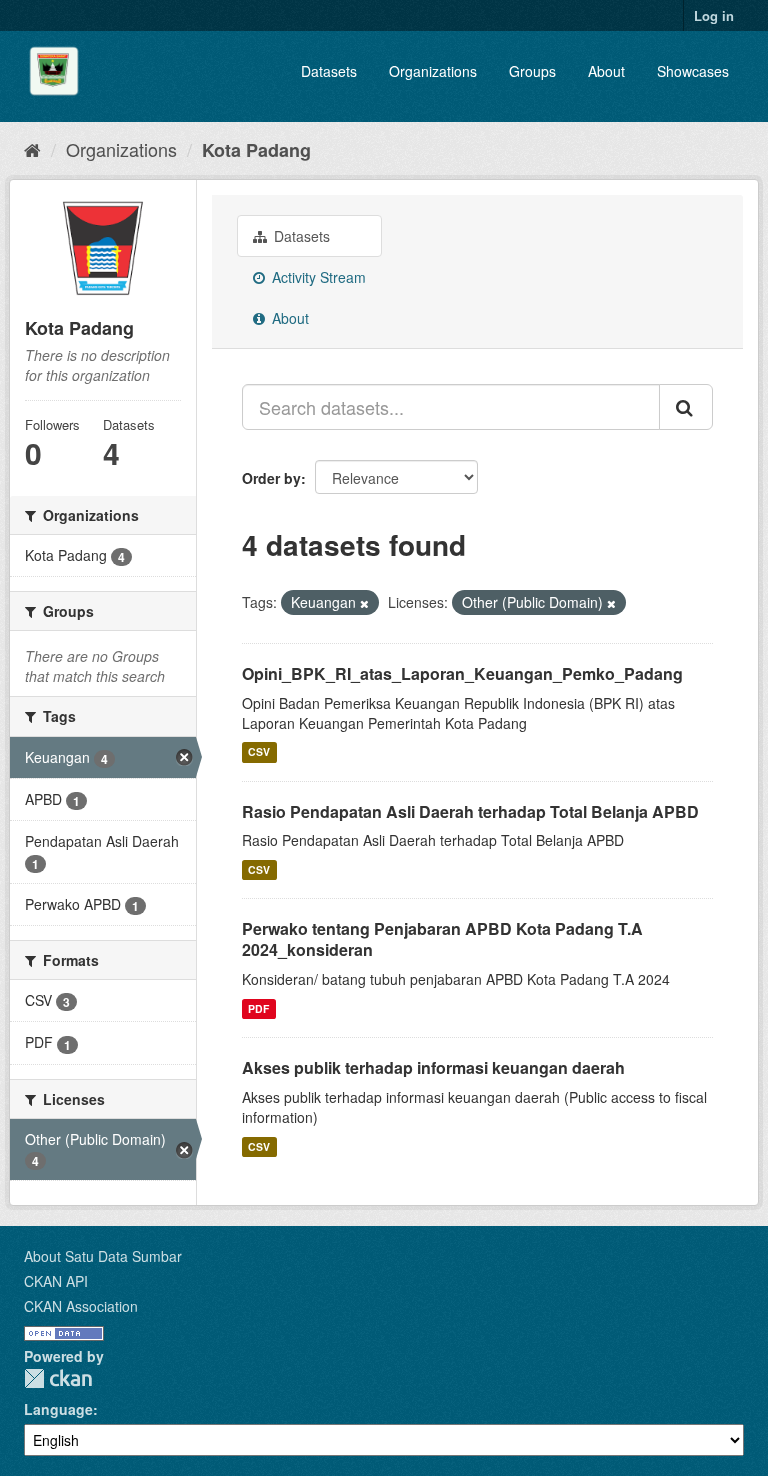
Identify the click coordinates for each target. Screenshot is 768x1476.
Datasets (329, 71)
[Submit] (686, 407)
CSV (259, 752)
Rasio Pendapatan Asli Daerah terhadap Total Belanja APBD (470, 811)
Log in (714, 15)
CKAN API (56, 1281)
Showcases (693, 71)
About (606, 71)
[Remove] (364, 603)
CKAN (58, 1378)
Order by (271, 478)
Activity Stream (317, 277)
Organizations (433, 71)
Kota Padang (256, 150)
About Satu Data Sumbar (103, 1256)
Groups (532, 71)
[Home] (32, 149)
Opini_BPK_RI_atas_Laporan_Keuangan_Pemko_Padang (462, 673)
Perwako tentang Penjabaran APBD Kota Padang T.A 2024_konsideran (442, 939)
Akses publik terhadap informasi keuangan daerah (433, 1067)
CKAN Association (81, 1306)
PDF (258, 1008)
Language (58, 1409)
